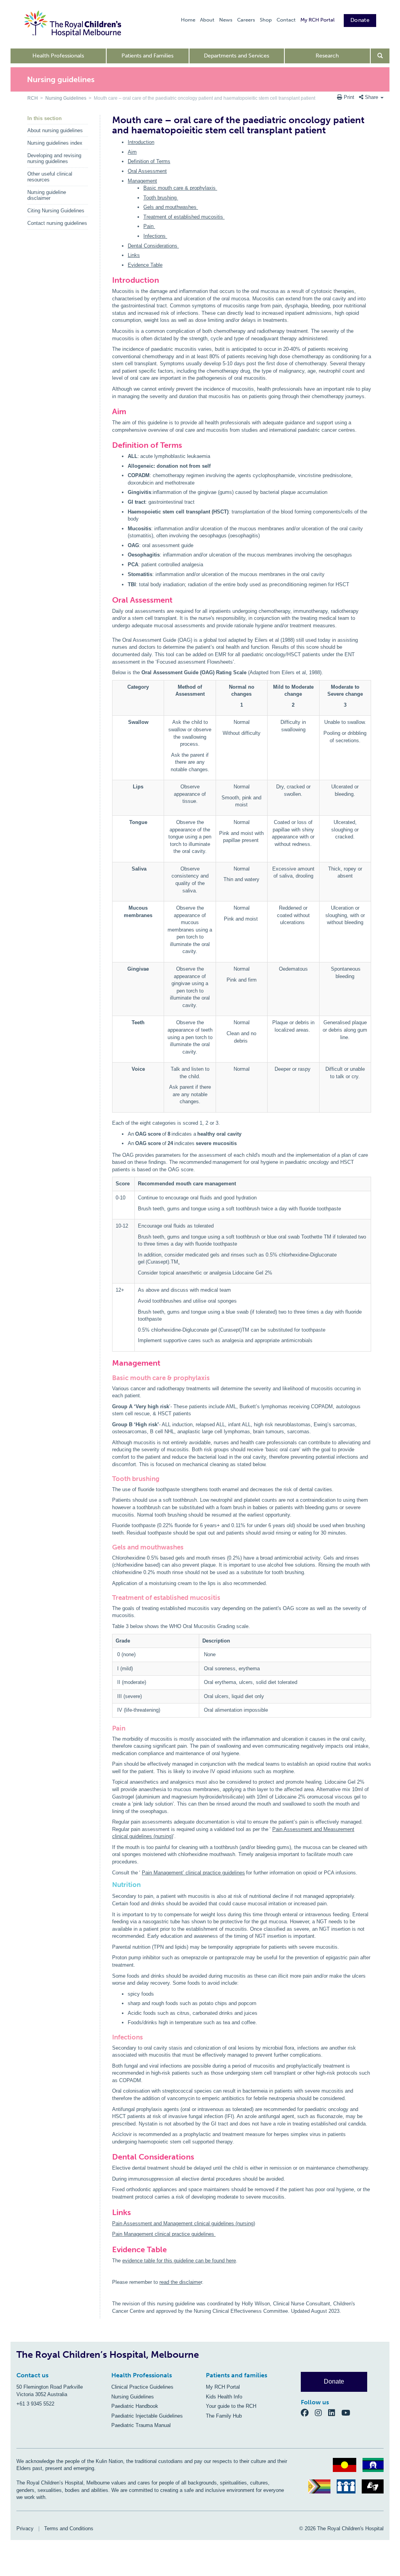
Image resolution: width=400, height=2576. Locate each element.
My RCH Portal (317, 20)
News (226, 20)
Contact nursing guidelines (57, 223)
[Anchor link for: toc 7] (109, 1547)
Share (371, 97)
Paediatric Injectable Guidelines (147, 2416)
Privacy (25, 2528)
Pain (149, 226)
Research (327, 56)
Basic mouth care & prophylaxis (180, 188)
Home (188, 20)
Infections (155, 236)
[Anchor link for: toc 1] (109, 411)
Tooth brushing (161, 198)
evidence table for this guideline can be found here (179, 2261)
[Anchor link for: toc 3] (109, 600)
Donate (360, 20)
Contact (286, 20)
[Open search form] (380, 56)
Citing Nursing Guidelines (56, 211)
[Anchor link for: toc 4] (109, 1363)
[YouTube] (348, 2412)
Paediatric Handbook (135, 2406)
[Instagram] (321, 2412)
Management (142, 181)
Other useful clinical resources (50, 177)
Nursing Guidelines (66, 98)
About (207, 20)
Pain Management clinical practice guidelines (164, 2234)
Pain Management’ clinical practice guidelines (193, 1873)
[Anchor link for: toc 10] (109, 2037)
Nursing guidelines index (55, 143)
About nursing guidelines (55, 130)
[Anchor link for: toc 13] (109, 2249)
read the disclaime (180, 2282)
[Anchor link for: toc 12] (109, 2212)
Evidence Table (145, 265)
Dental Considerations (153, 246)
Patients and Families (147, 56)
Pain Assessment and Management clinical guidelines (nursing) (184, 2223)
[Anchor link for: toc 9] (109, 1728)
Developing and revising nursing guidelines (54, 158)
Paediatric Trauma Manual (141, 2425)
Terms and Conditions (69, 2528)
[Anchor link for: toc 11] (109, 2157)
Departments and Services (237, 56)
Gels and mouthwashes (171, 207)
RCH (33, 98)
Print (349, 97)
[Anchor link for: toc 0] (109, 280)
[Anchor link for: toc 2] (109, 445)
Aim (132, 152)
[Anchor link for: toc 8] (109, 1598)
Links (134, 255)
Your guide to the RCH (231, 2406)
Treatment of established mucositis (184, 217)
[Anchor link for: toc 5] (109, 1378)
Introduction (141, 142)
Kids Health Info (224, 2397)
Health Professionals (58, 56)
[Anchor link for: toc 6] (109, 1479)
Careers (246, 20)
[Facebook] (308, 2412)
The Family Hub (224, 2416)
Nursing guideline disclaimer (47, 195)
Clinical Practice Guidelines (142, 2387)
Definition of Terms (149, 161)
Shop (266, 20)
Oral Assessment (147, 171)
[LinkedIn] (335, 2412)
